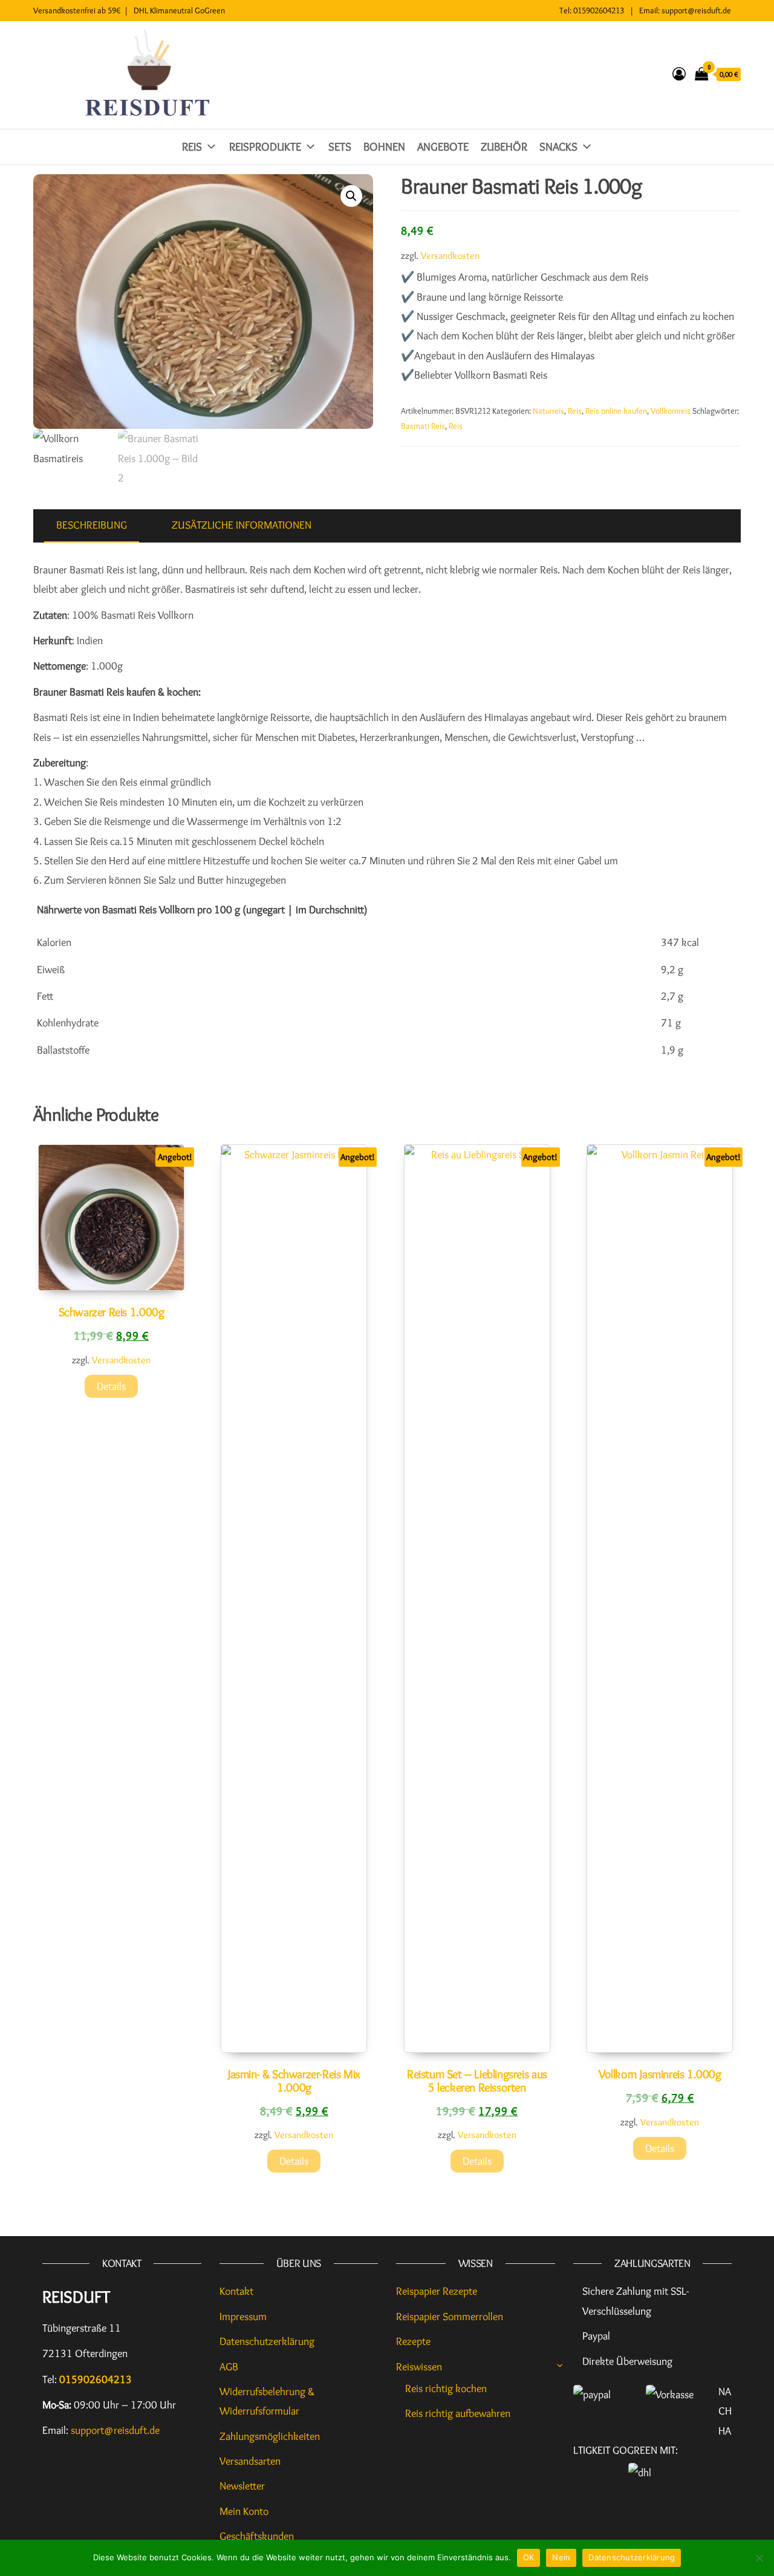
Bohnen (384, 147)
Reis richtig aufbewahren (458, 2413)
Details (111, 1386)
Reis (192, 147)
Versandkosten (450, 255)
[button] (351, 196)
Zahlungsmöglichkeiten (270, 2436)
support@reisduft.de (696, 10)
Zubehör (504, 147)
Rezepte (413, 2341)
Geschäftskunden (257, 2536)
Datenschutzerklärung (267, 2341)
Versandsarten (250, 2461)
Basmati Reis (423, 426)
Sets (340, 147)
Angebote (443, 147)
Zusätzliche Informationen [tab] (242, 525)
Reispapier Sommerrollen (450, 2317)
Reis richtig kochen (446, 2389)
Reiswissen (419, 2367)
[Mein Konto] (679, 74)
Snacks (558, 147)
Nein (561, 2557)
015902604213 (599, 10)
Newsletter (242, 2486)
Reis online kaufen (616, 411)
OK (529, 2557)
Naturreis (548, 411)
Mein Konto (244, 2511)
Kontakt (236, 2291)
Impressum (243, 2317)
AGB (229, 2367)
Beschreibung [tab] (92, 525)
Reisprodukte (265, 147)
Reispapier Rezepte (437, 2291)
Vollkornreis (671, 411)
